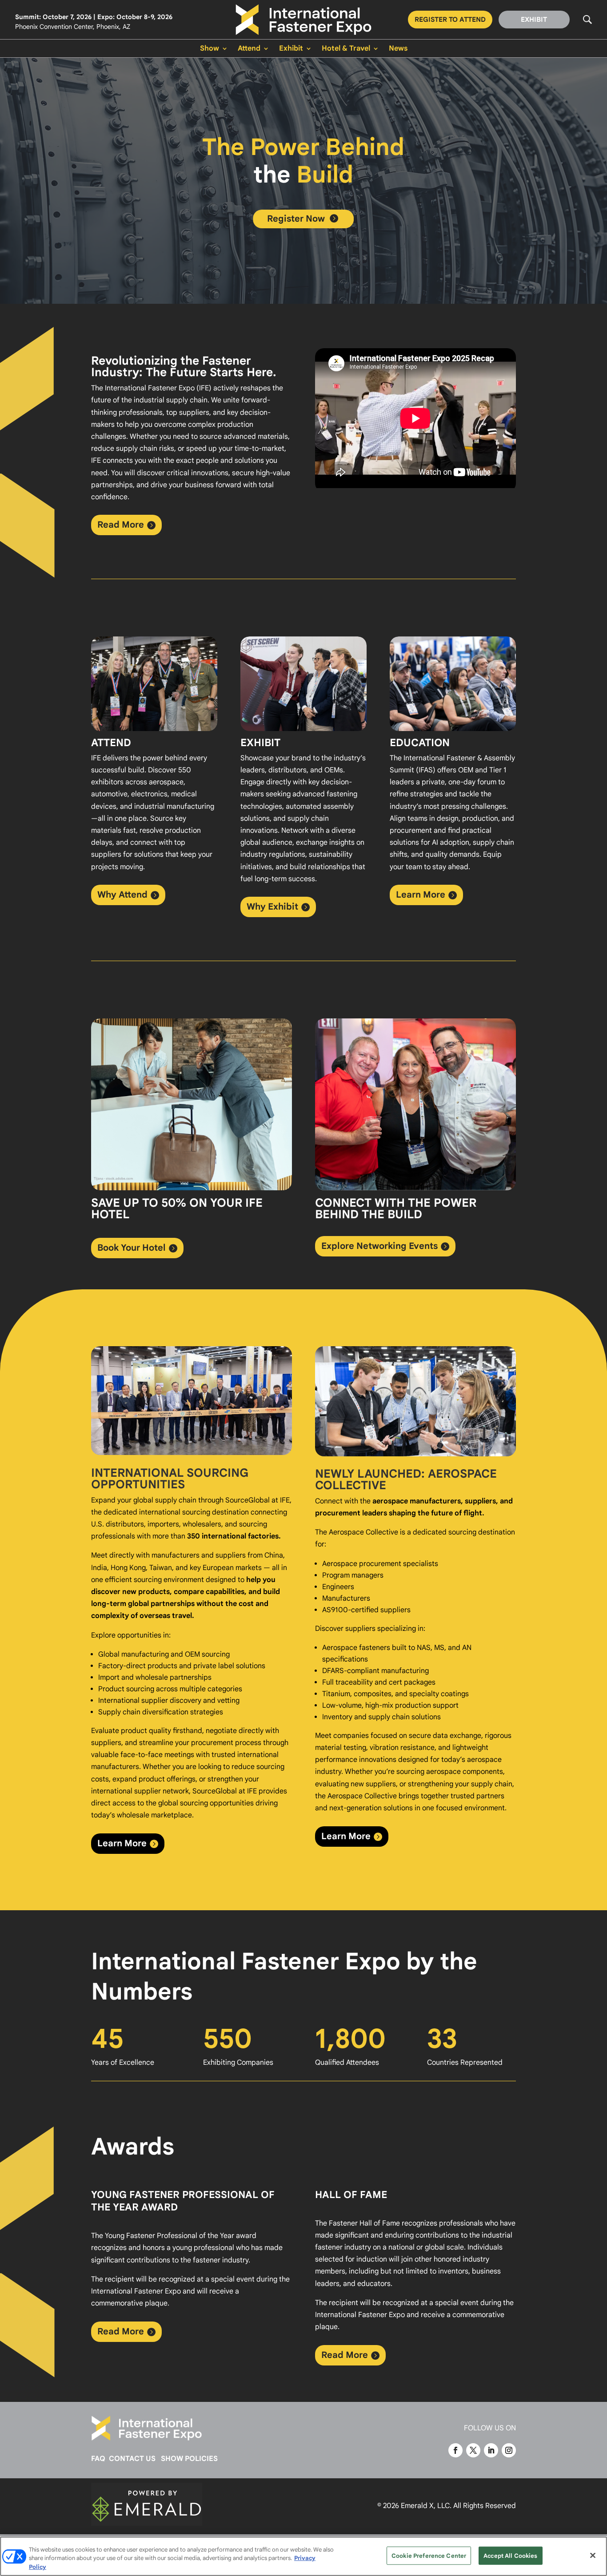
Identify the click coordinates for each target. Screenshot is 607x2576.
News (398, 49)
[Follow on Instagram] (509, 2450)
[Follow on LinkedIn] (491, 2450)
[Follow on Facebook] (455, 2450)
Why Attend (122, 895)
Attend (249, 49)
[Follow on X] (473, 2450)
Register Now (303, 219)
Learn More (421, 895)
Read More (121, 525)
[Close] (593, 2555)
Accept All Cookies (510, 2555)
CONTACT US (132, 2459)
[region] (303, 2556)
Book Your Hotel (132, 1248)
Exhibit (291, 49)
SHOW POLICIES (189, 2459)
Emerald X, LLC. (426, 2506)
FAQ (98, 2459)
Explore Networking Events (379, 1246)
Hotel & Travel (346, 49)
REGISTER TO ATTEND (450, 20)
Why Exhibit (272, 907)
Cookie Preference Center (429, 2555)
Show (210, 49)
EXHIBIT (534, 20)
